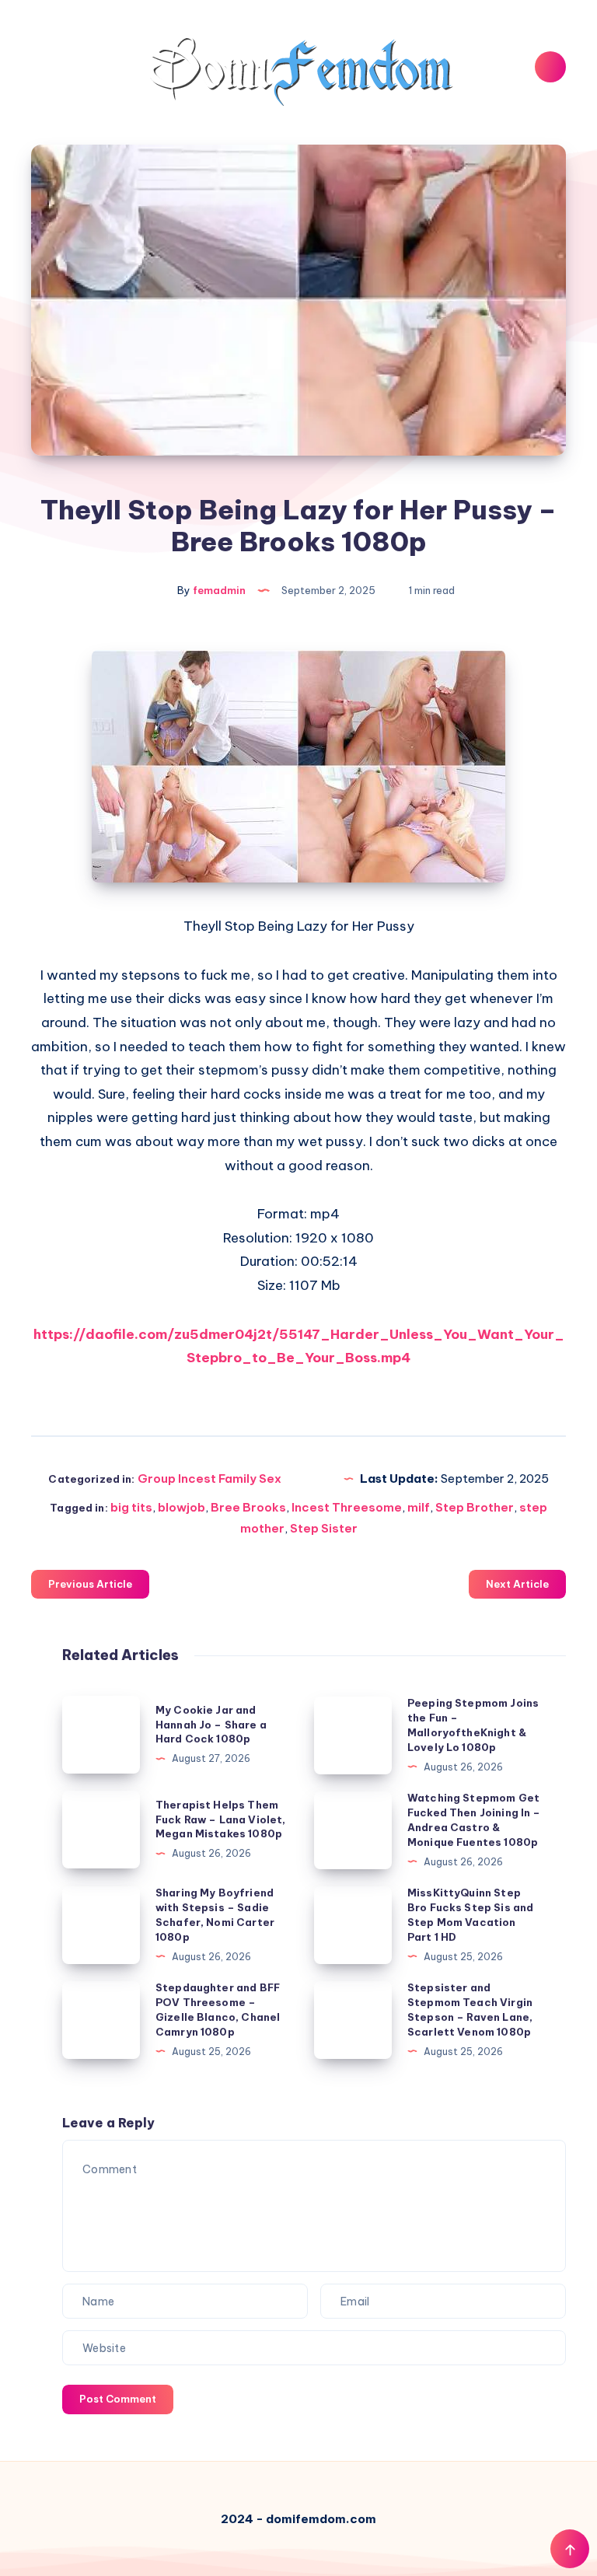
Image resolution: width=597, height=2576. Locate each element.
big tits (131, 1507)
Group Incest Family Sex (209, 1478)
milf (419, 1507)
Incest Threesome (347, 1507)
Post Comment (118, 2399)
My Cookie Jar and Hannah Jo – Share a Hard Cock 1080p (211, 1725)
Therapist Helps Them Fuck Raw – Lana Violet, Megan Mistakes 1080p (220, 1819)
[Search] (550, 67)
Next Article (517, 1584)
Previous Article (90, 1584)
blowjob (182, 1507)
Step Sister (324, 1528)
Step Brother (475, 1507)
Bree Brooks (248, 1507)
